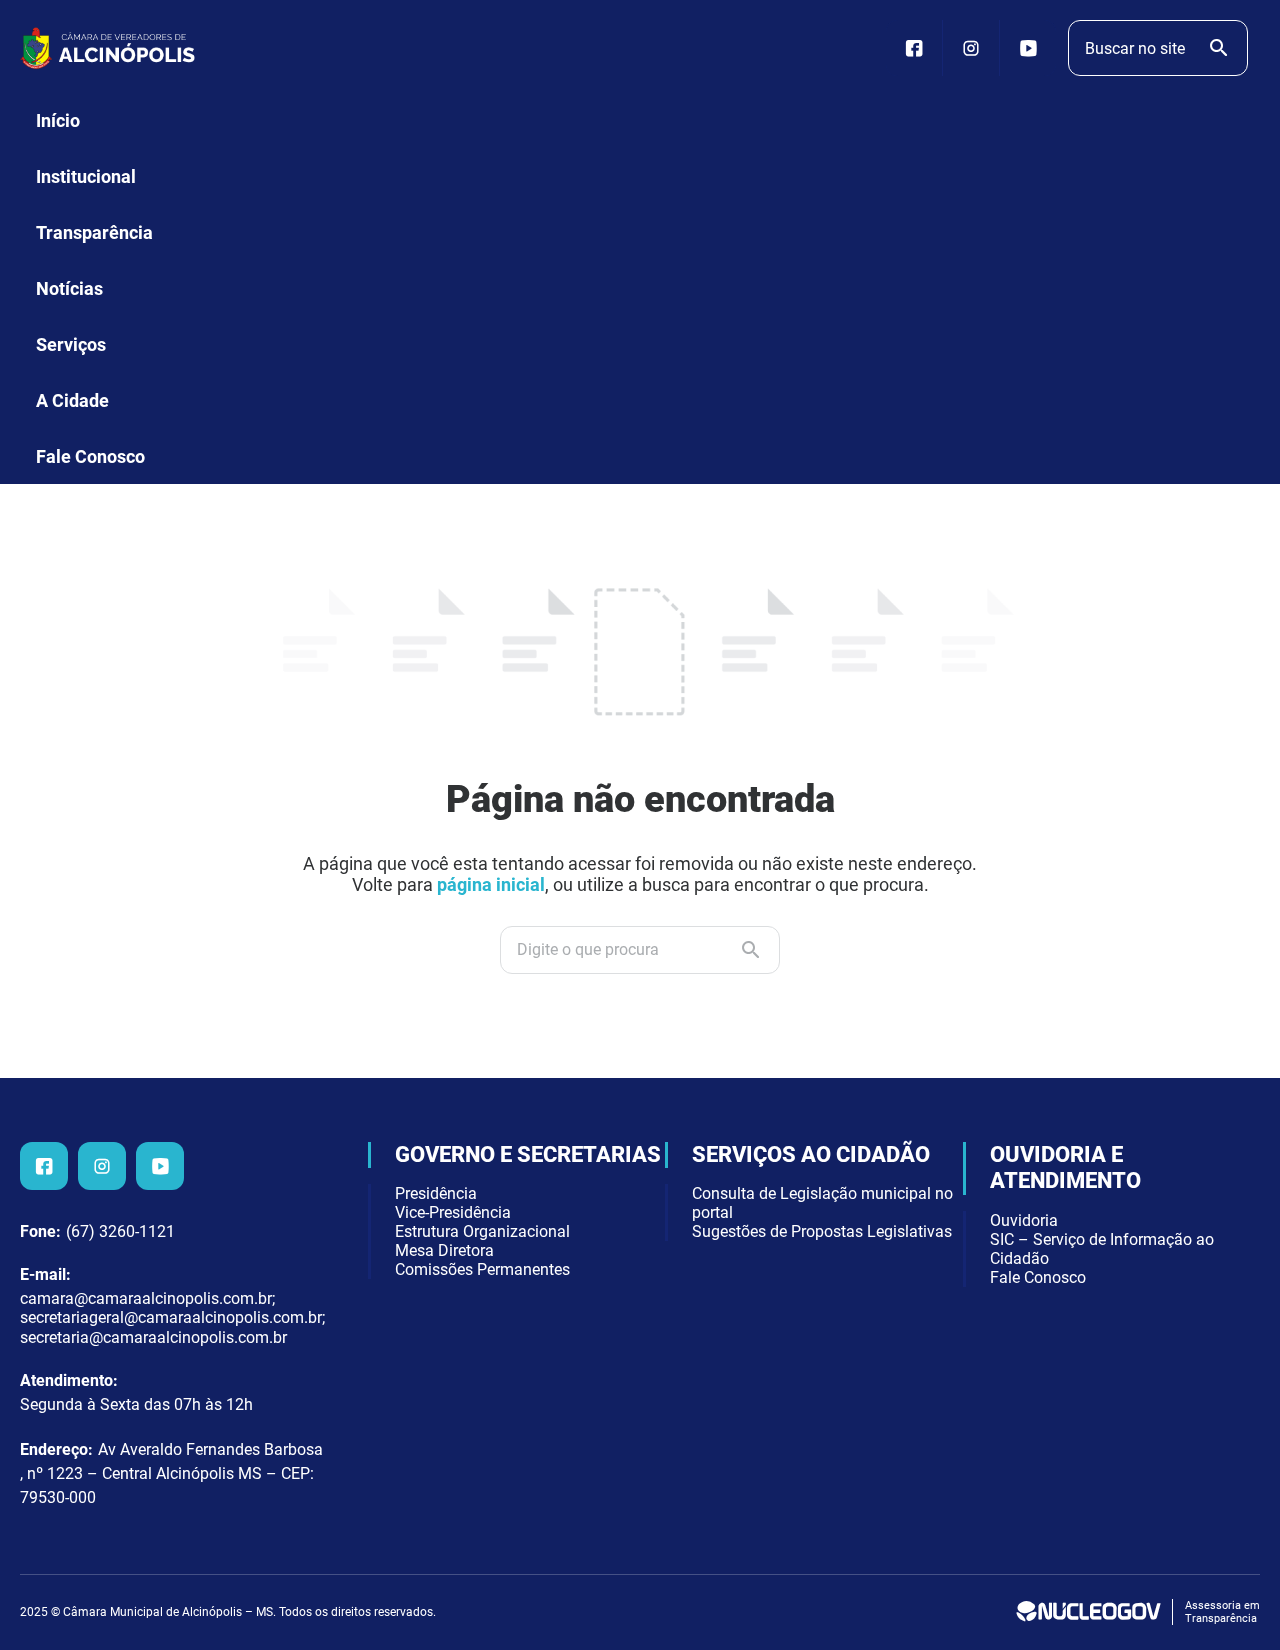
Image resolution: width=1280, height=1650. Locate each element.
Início (58, 120)
